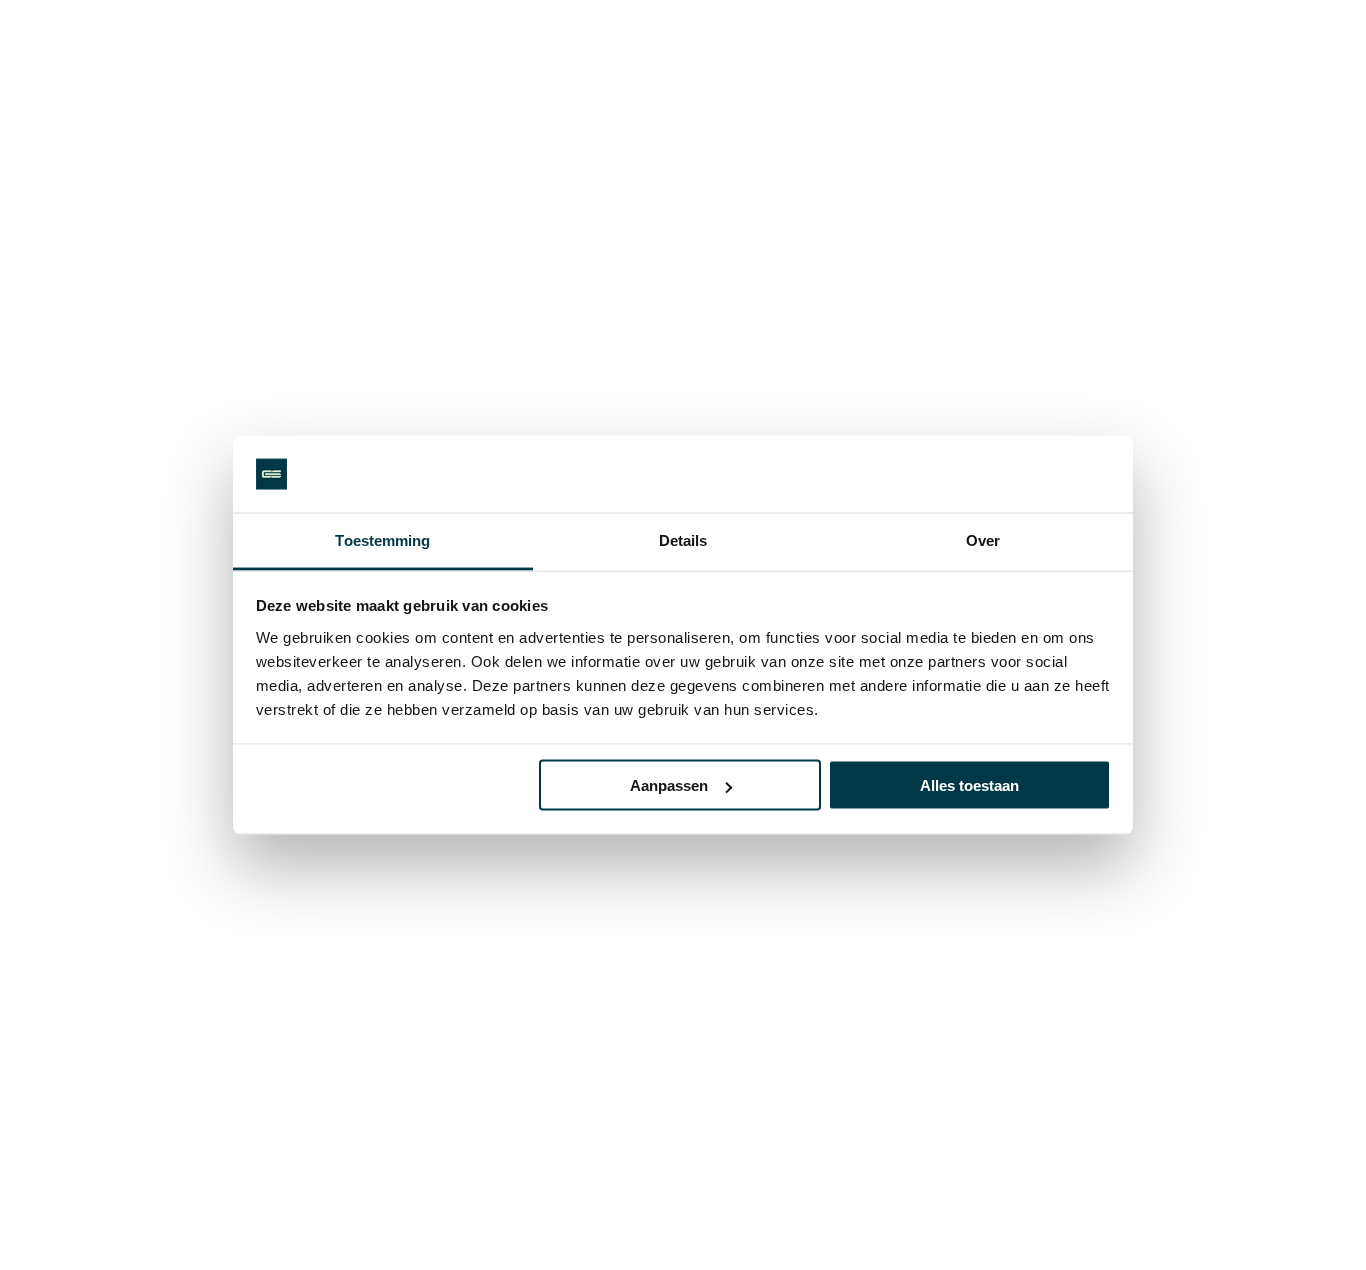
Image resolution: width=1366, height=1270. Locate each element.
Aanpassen (669, 785)
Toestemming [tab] (382, 539)
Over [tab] (983, 539)
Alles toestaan (969, 785)
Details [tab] (683, 539)
